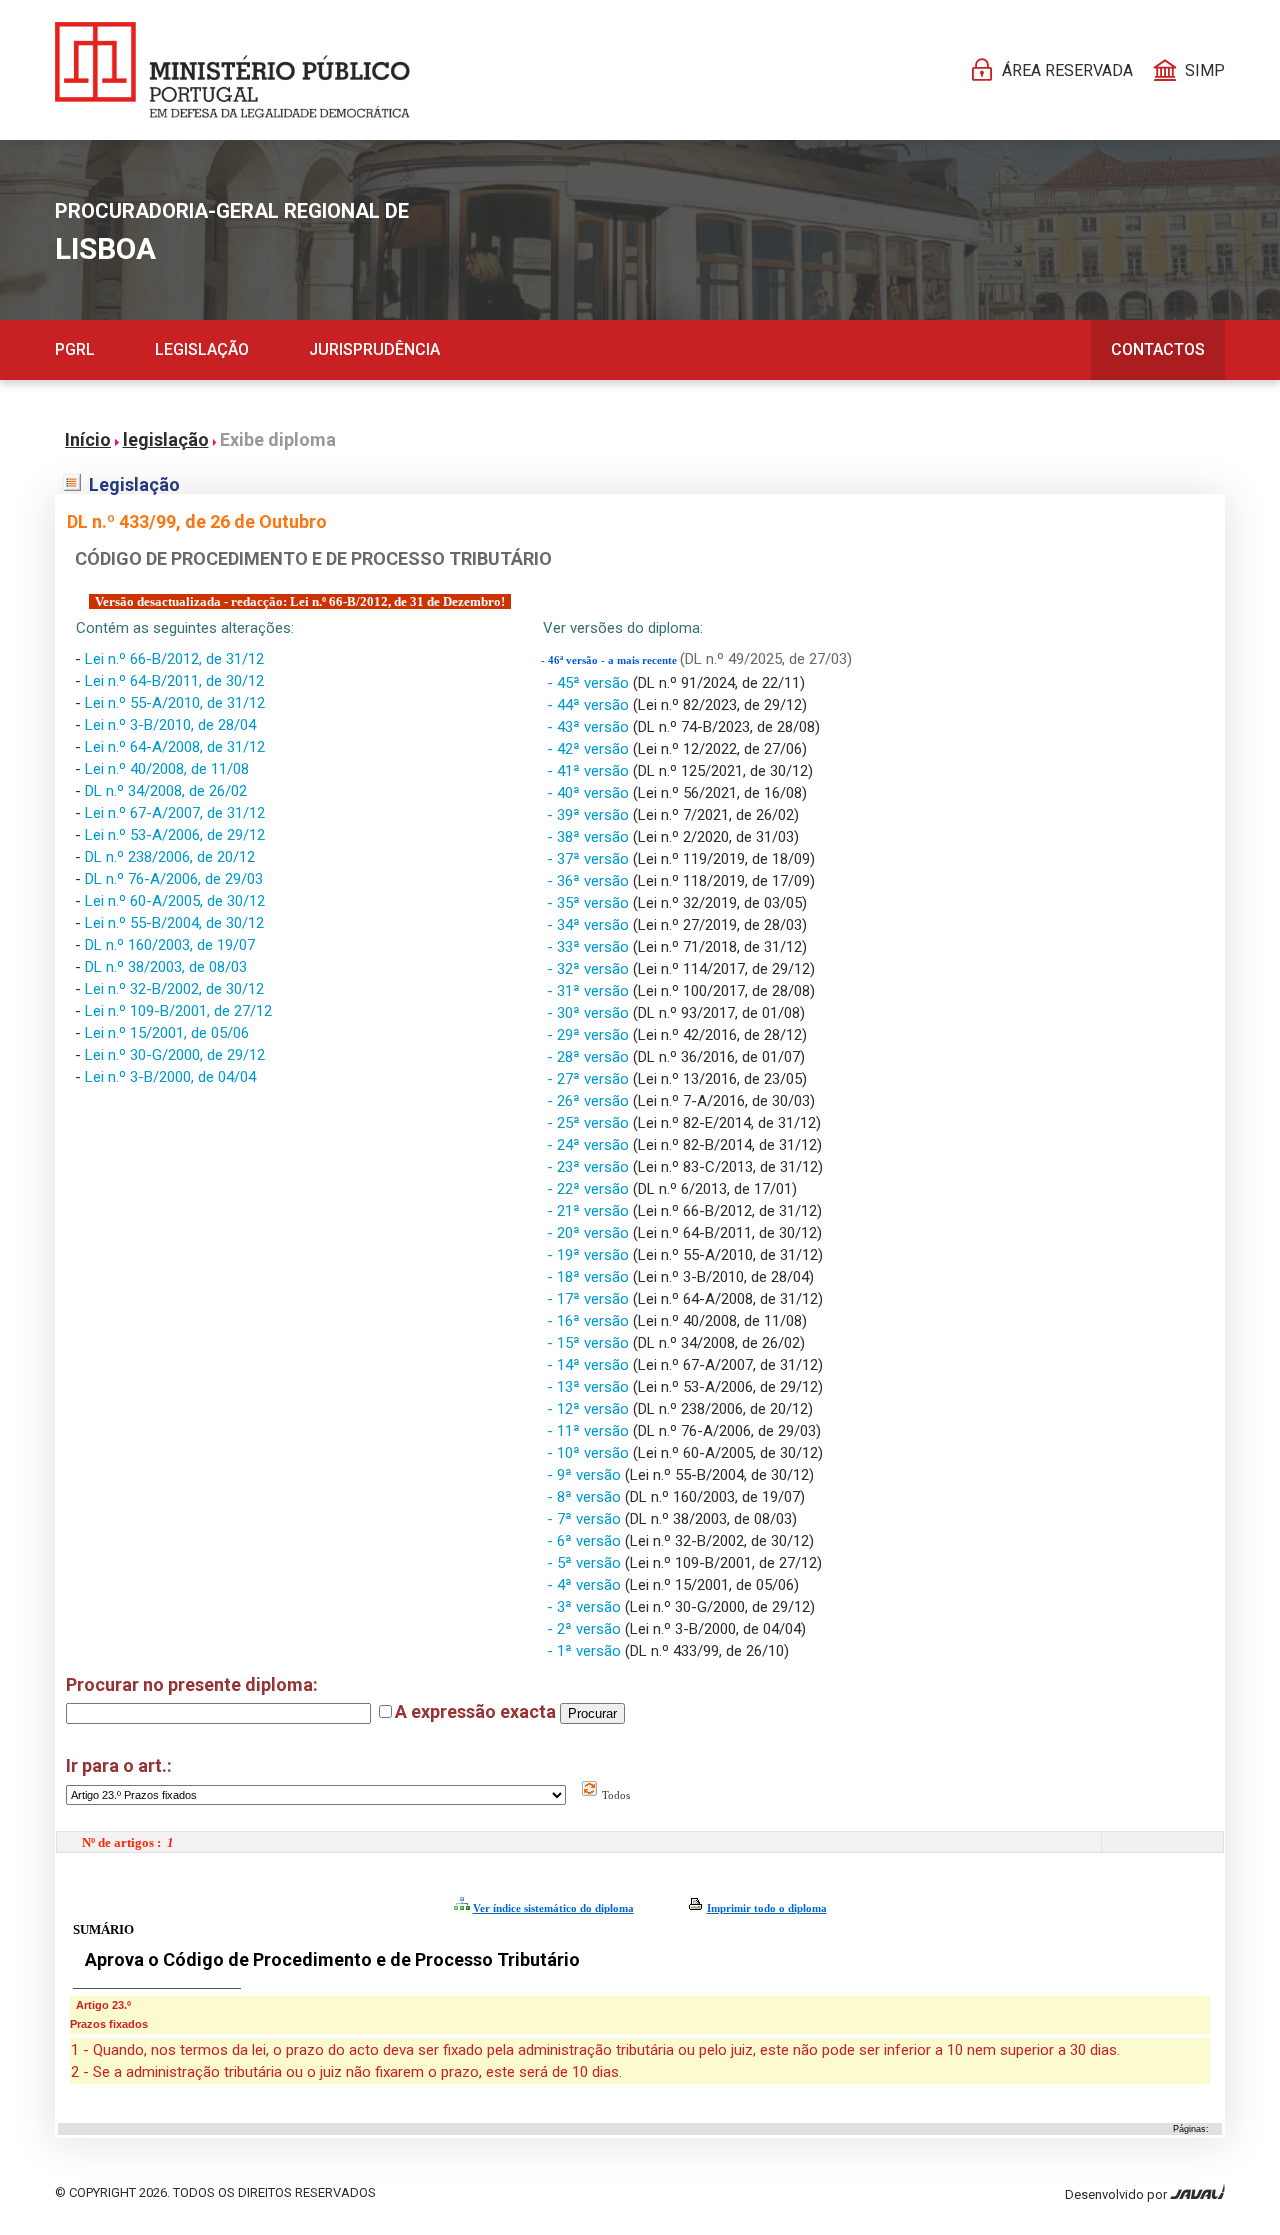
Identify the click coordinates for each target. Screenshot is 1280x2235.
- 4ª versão (586, 1585)
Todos (614, 1795)
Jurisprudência (374, 349)
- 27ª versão (590, 1079)
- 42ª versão (590, 749)
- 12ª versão (590, 1409)
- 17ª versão (590, 1299)
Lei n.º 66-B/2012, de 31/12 (174, 659)
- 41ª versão (590, 771)
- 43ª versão (590, 727)
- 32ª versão (590, 969)
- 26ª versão (590, 1101)
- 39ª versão (590, 815)
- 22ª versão (590, 1189)
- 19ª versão (590, 1255)
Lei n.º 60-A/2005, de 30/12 (175, 901)
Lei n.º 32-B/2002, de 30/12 (174, 989)
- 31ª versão (590, 991)
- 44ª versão (590, 705)
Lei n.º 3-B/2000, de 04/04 (170, 1077)
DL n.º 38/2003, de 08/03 (166, 967)
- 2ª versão (586, 1629)
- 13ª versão (590, 1387)
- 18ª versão (590, 1277)
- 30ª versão (590, 1013)
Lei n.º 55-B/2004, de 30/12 (174, 923)
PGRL (75, 349)
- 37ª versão (590, 859)
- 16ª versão (590, 1321)
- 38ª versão (590, 837)
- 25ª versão (590, 1123)
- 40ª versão (590, 793)
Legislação (202, 349)
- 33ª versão (590, 947)
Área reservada (1067, 70)
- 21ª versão (590, 1211)
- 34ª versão (590, 925)
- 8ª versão (586, 1497)
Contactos (1158, 349)
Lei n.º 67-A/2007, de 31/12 (175, 813)
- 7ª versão (586, 1519)
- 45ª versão (590, 683)
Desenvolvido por (1117, 2194)
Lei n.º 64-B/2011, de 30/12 (174, 681)
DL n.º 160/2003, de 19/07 (170, 945)
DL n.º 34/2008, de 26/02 (166, 791)
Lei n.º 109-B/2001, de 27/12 (178, 1011)
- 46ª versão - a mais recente (610, 660)
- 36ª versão (590, 881)
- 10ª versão (590, 1453)
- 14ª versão (590, 1365)
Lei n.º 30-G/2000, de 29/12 (175, 1055)
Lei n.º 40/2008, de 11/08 (167, 769)
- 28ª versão (590, 1057)
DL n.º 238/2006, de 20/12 (170, 857)
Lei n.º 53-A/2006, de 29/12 (175, 835)
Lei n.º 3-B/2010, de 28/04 (170, 725)
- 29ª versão (590, 1035)
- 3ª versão (586, 1607)
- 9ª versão (586, 1475)
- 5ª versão (586, 1563)
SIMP (1205, 70)
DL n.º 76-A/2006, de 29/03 (174, 879)
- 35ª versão (590, 903)
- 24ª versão (590, 1145)
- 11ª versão (590, 1431)
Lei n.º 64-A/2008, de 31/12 (175, 747)
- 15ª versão (590, 1343)
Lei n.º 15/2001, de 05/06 (167, 1033)
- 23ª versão (590, 1167)
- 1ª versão (586, 1651)
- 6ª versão (586, 1541)
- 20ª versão (590, 1233)
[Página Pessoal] (232, 70)
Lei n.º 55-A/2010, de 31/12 (175, 703)
